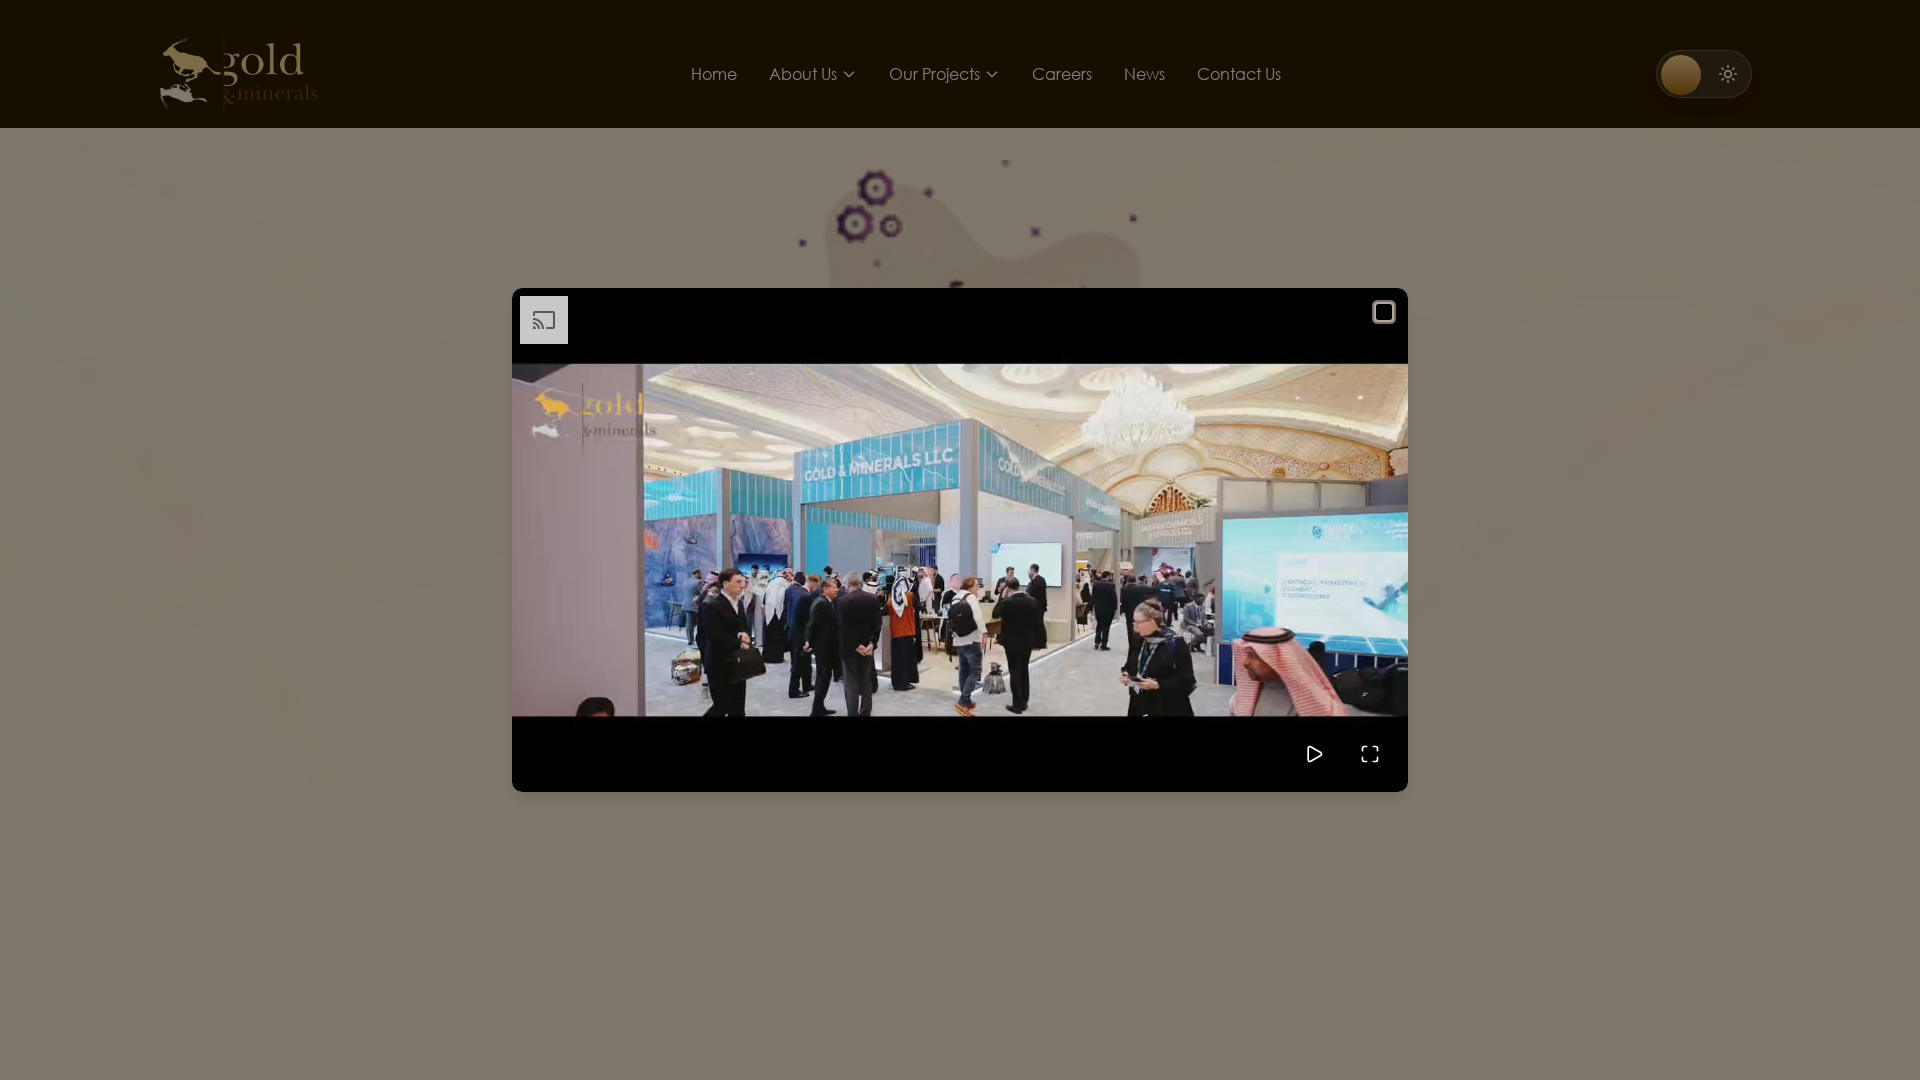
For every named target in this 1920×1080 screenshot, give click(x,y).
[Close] (1384, 312)
